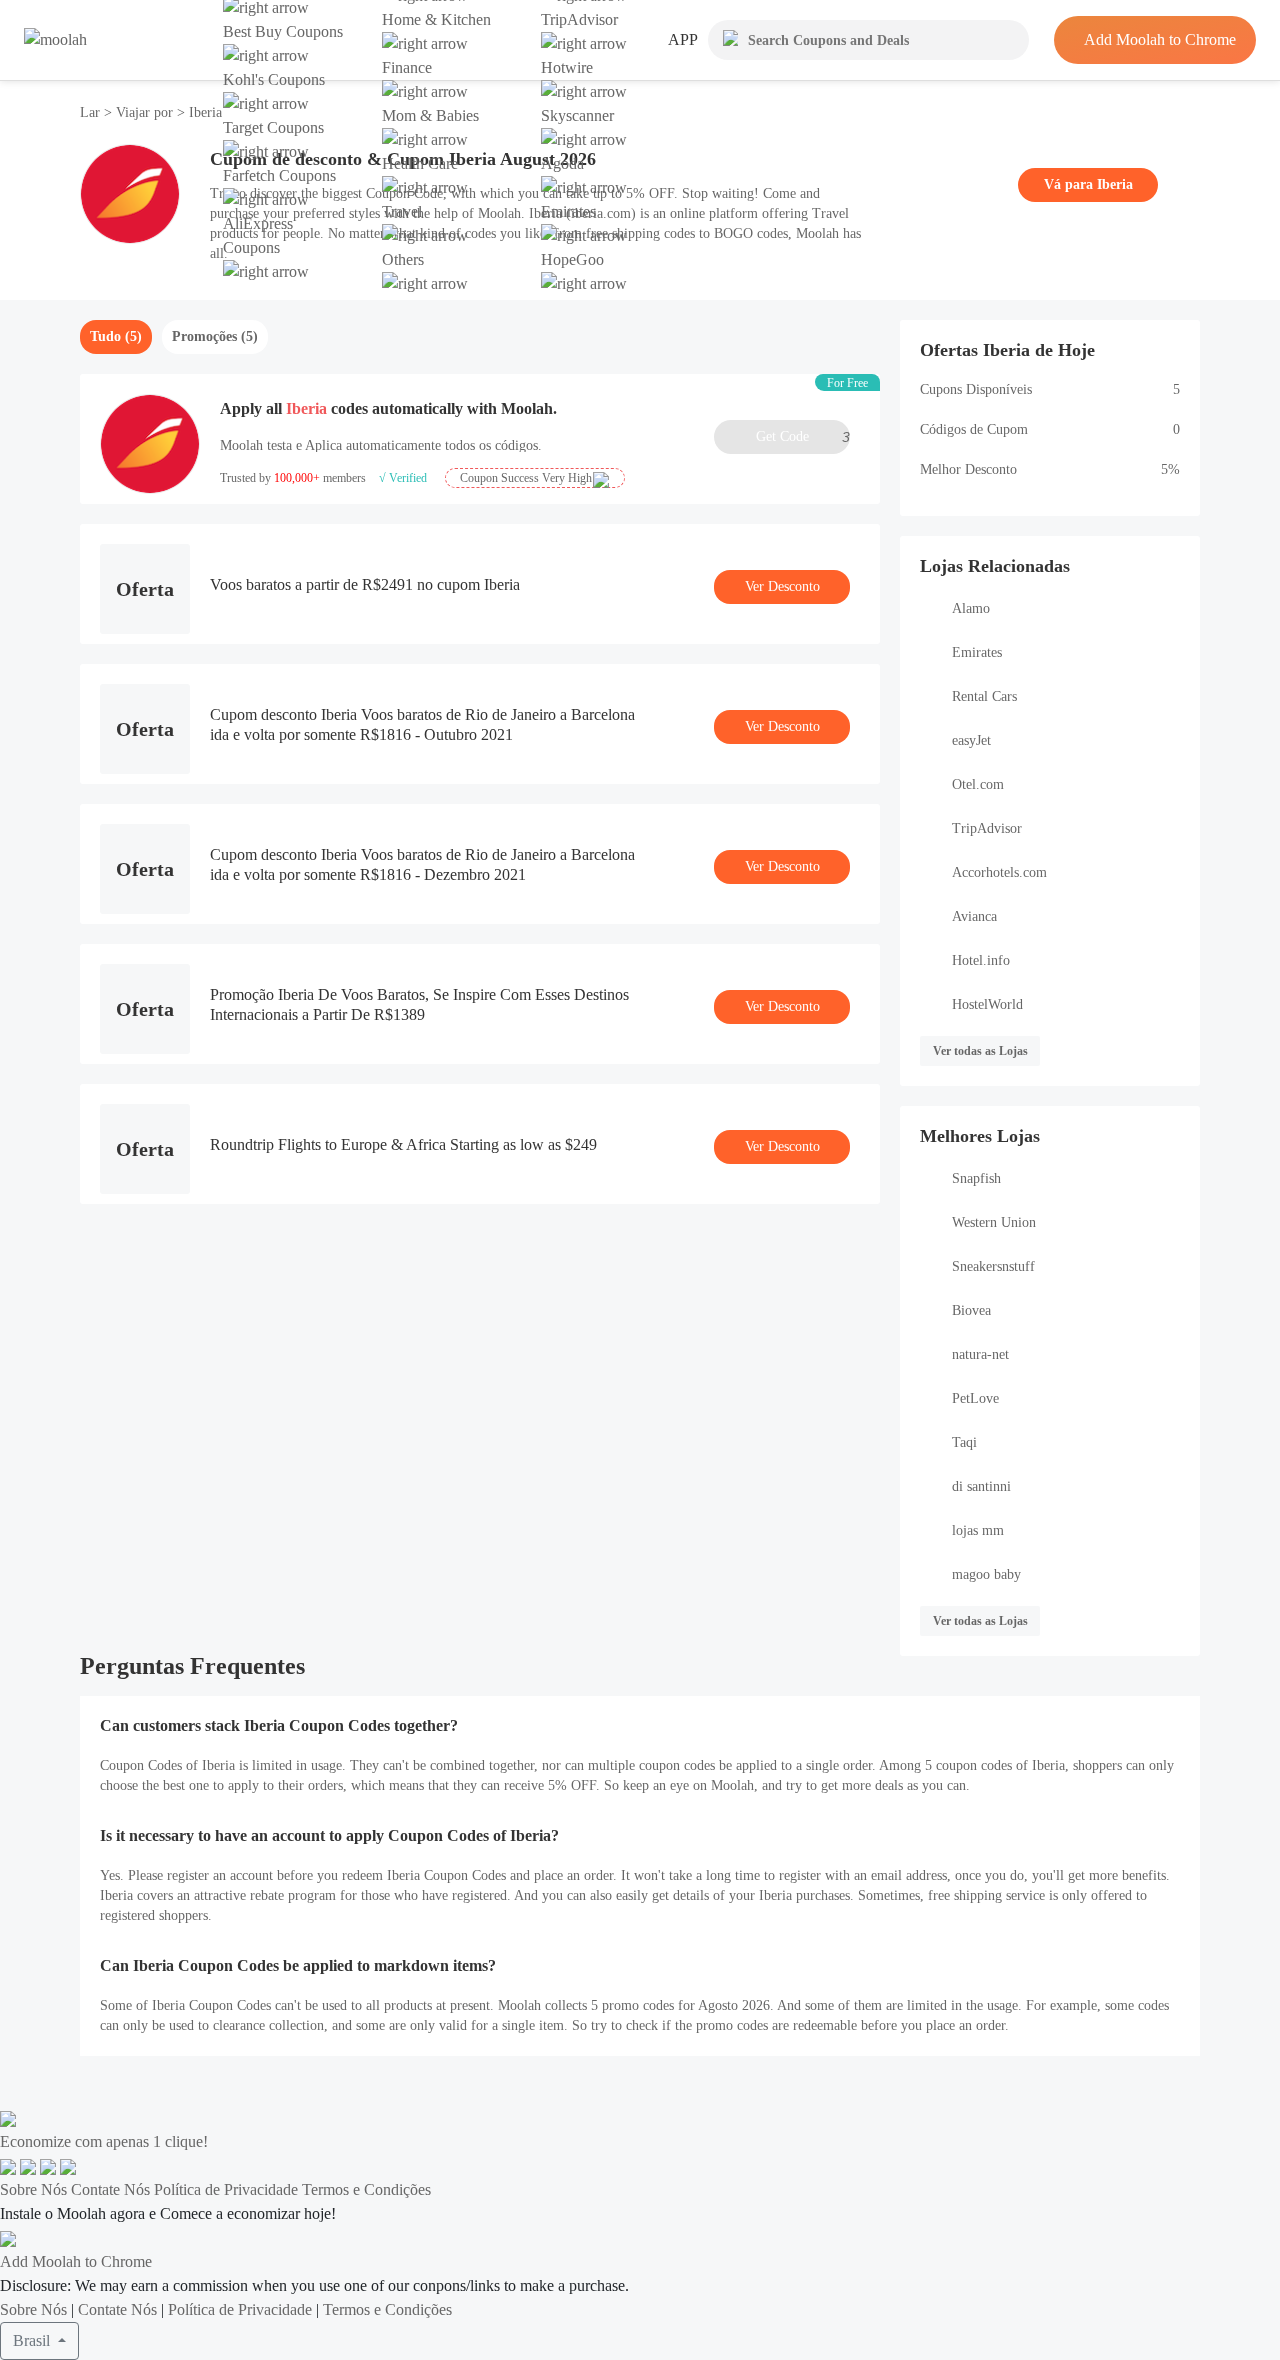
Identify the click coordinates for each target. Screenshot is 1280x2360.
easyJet (971, 740)
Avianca (974, 916)
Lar (92, 112)
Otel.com (978, 784)
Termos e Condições (366, 2189)
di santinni (981, 1486)
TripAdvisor (987, 828)
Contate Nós (110, 2189)
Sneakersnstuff (993, 1266)
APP (683, 39)
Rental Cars (984, 696)
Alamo (971, 608)
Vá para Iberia (1088, 184)
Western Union (994, 1222)
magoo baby (986, 1574)
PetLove (975, 1398)
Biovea (971, 1310)
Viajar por (144, 112)
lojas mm (978, 1530)
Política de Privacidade (226, 2189)
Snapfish (976, 1178)
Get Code (803, 437)
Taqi (964, 1442)
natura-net (980, 1354)
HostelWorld (987, 1004)
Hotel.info (981, 960)
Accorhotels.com (999, 872)
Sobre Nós (33, 2189)
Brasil (33, 2340)
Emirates (977, 652)
